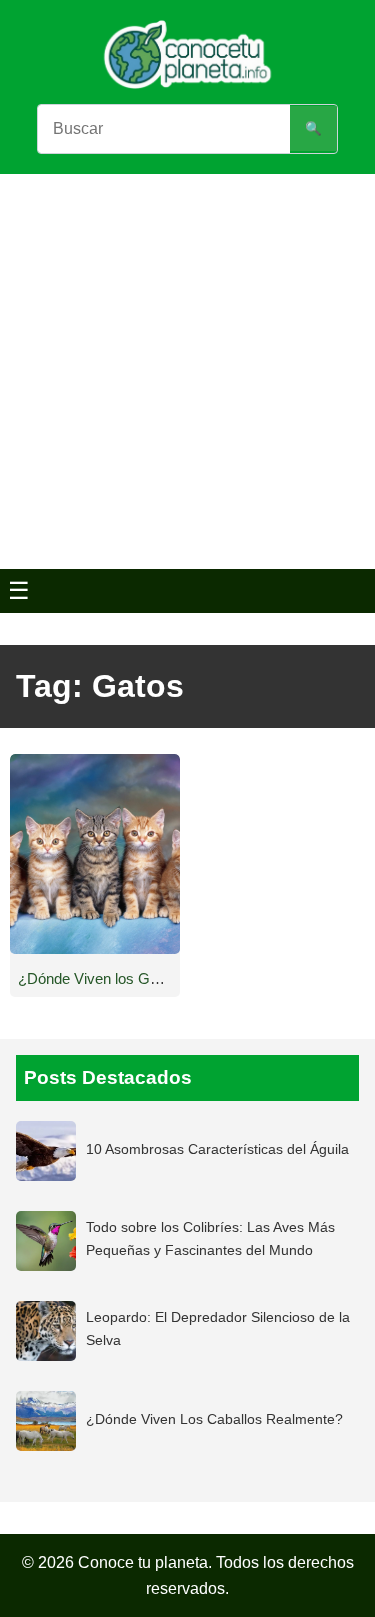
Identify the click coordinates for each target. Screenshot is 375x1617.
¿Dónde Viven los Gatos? (102, 978)
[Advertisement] (187, 371)
